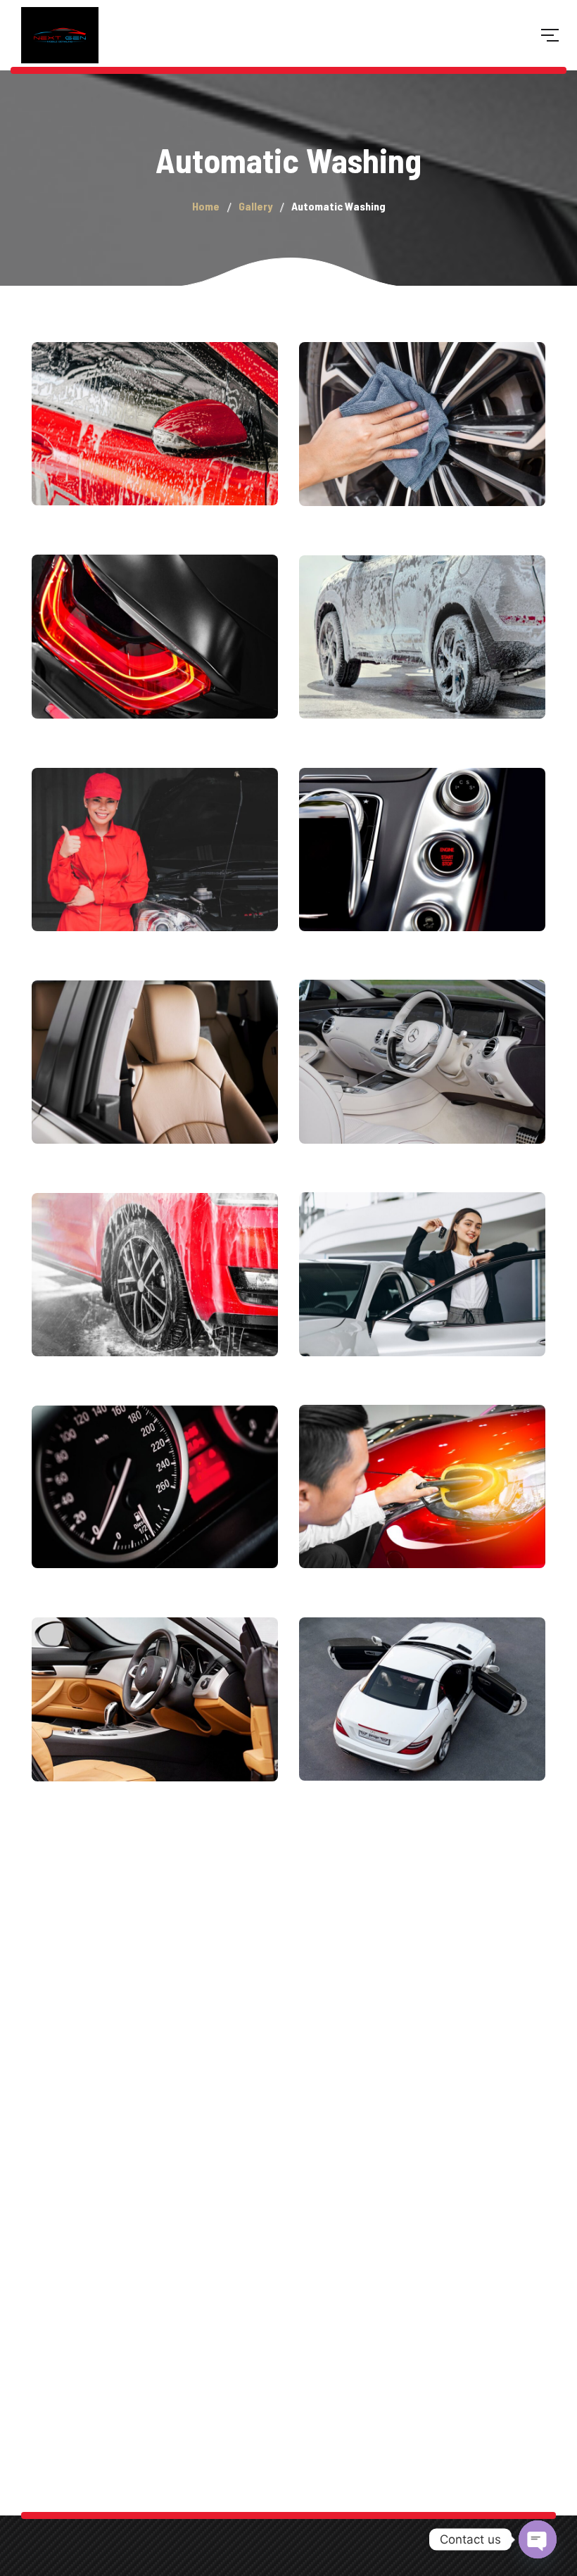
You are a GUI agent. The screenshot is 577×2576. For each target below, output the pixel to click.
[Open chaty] (538, 2539)
